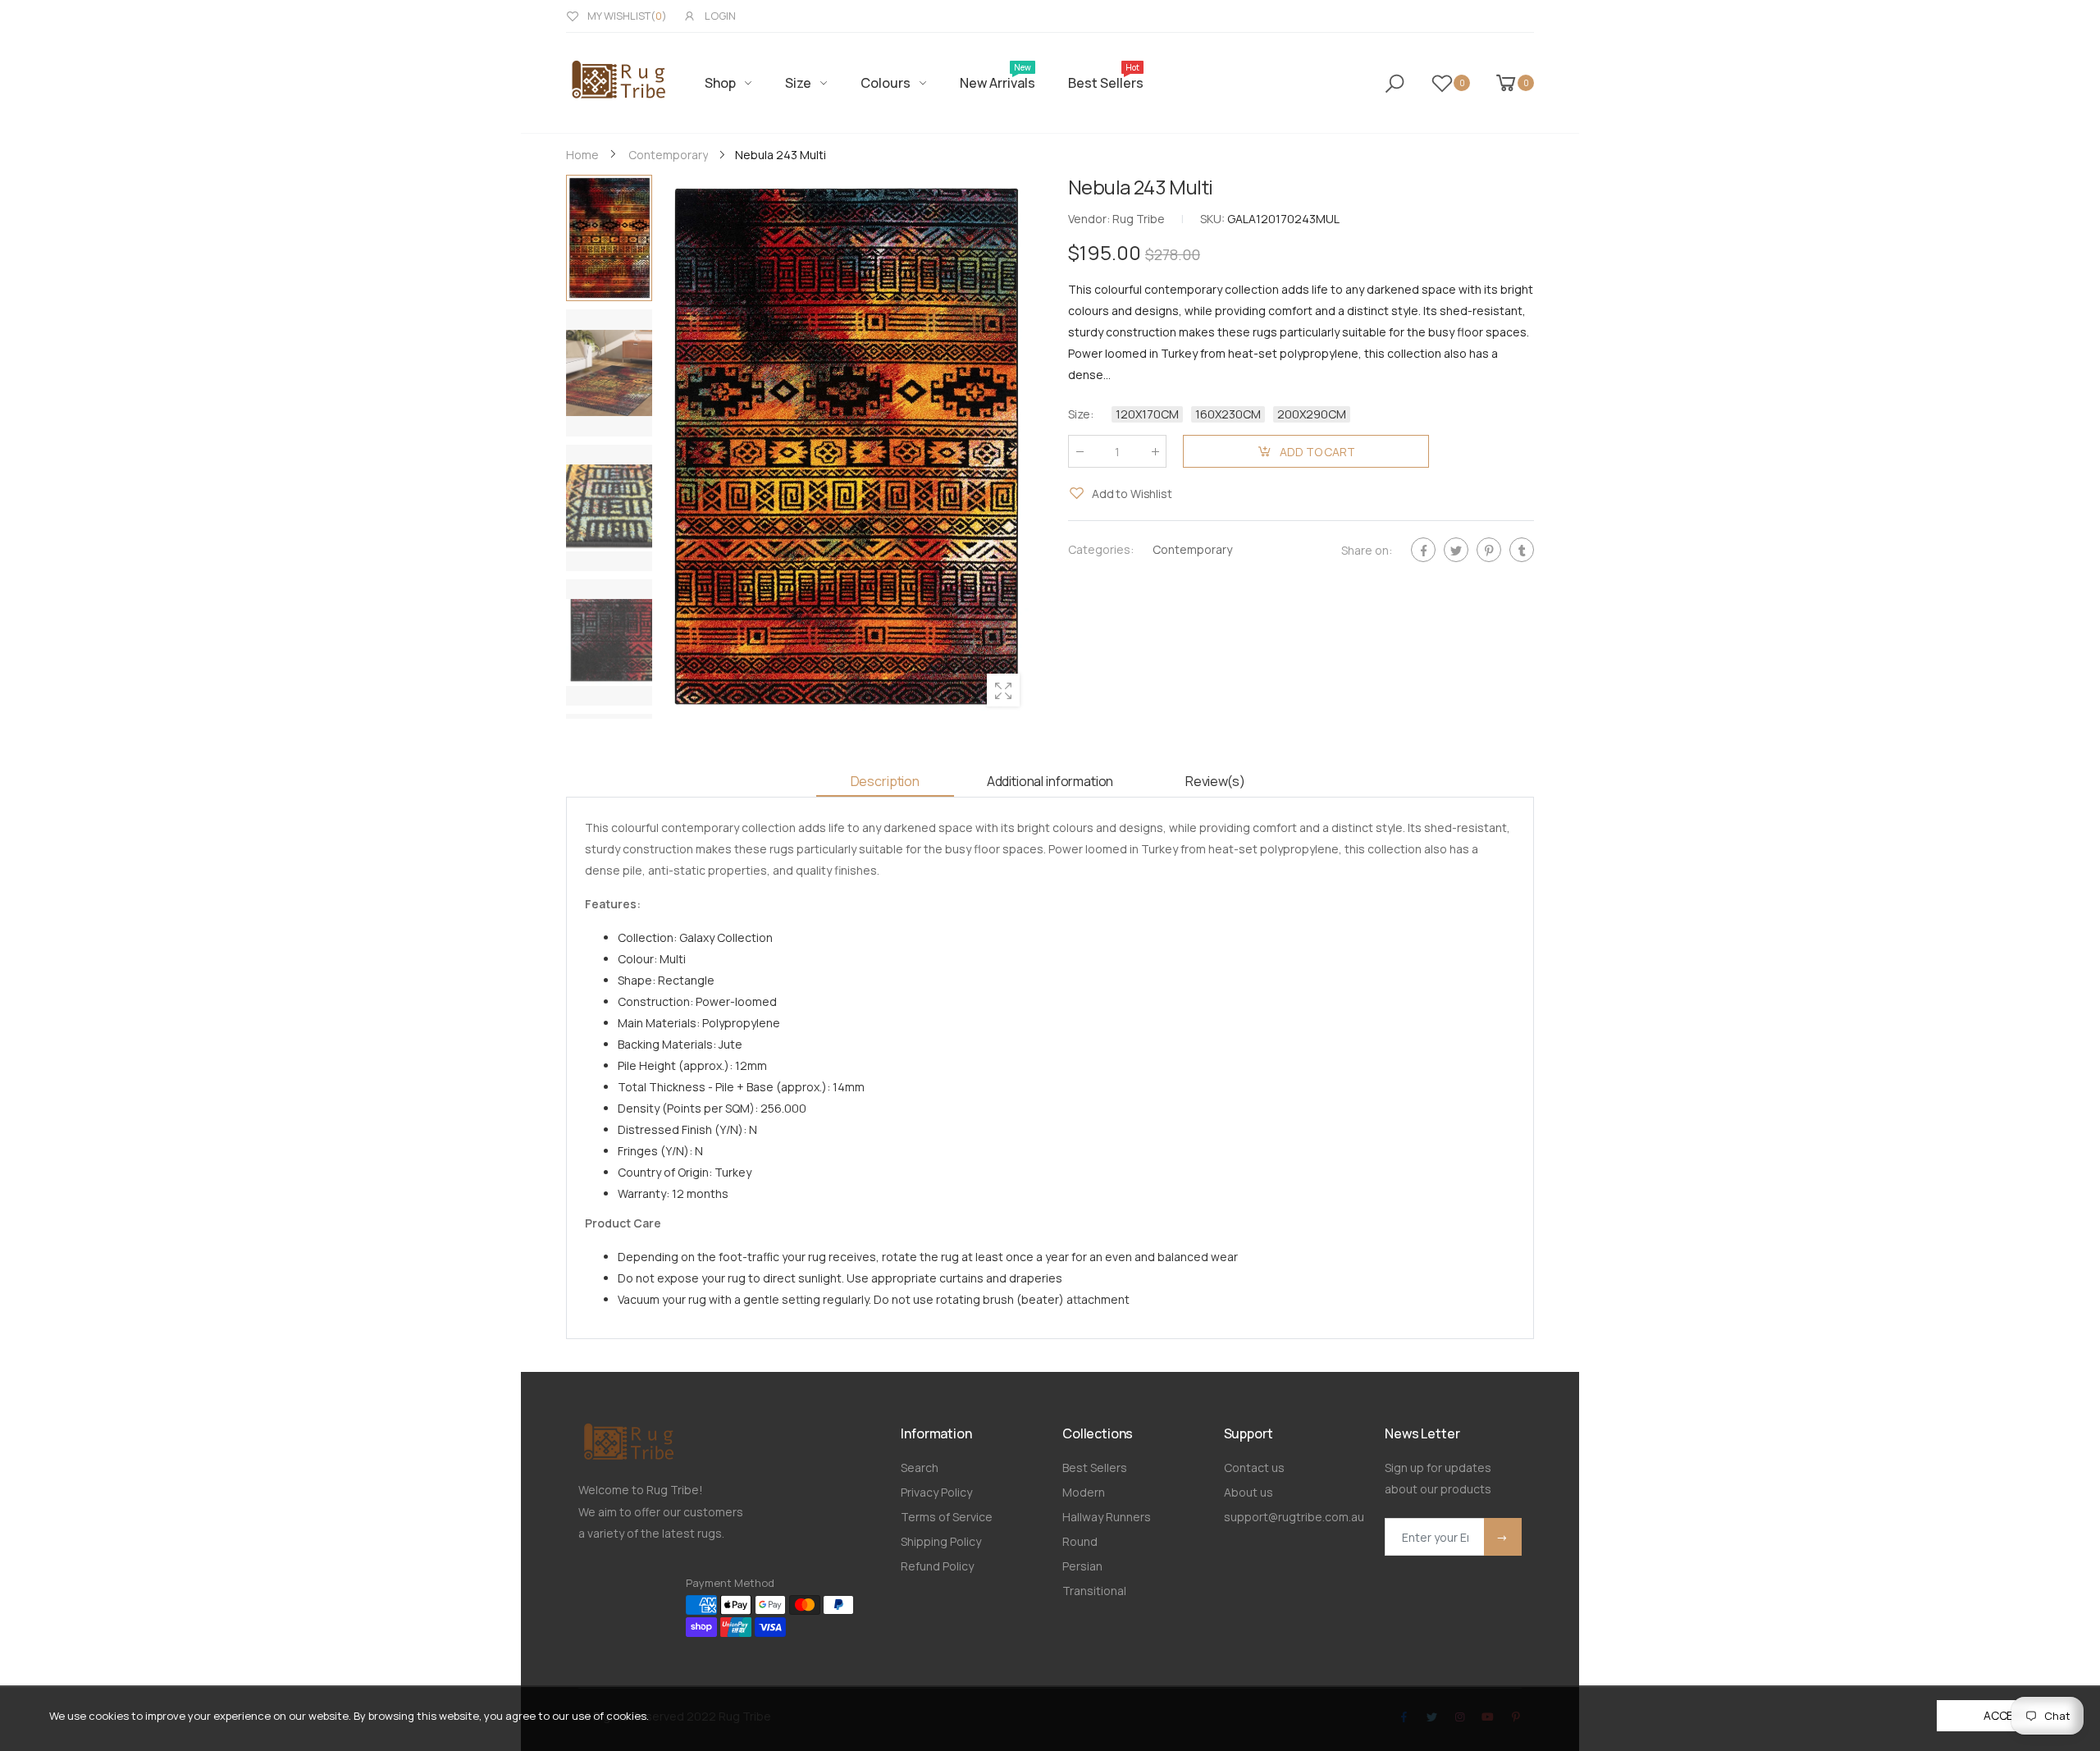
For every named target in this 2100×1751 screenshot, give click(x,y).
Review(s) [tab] (1215, 781)
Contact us (1254, 1468)
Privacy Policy (936, 1492)
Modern (1084, 1492)
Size (1081, 414)
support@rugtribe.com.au (1294, 1517)
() (627, 16)
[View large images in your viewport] (1003, 690)
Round (1080, 1541)
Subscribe (1503, 1537)
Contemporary (1192, 549)
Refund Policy (937, 1566)
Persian (1082, 1566)
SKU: (1214, 219)
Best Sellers (1095, 1468)
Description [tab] (885, 781)
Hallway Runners (1107, 1517)
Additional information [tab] (1050, 781)
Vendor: (1090, 219)
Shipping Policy (941, 1541)
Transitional (1094, 1591)
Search (920, 1468)
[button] (1011, 446)
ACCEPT (2006, 1715)
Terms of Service (947, 1517)
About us (1249, 1492)
